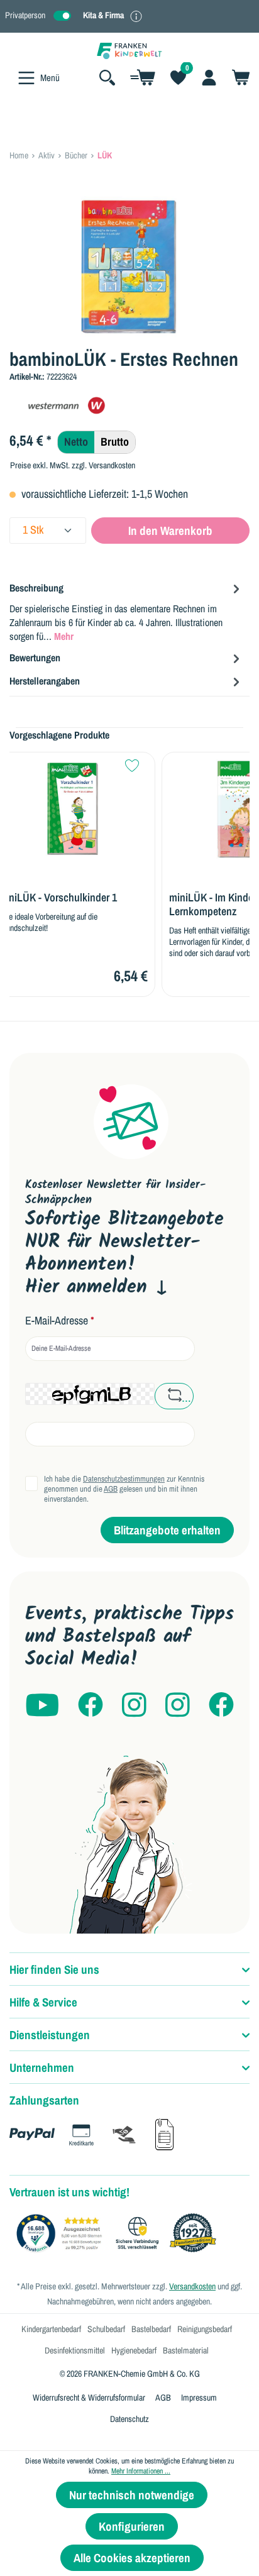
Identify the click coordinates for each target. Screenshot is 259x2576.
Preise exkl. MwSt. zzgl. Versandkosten (73, 465)
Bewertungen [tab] (35, 658)
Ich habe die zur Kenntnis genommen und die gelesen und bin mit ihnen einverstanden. (124, 1489)
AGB (111, 1489)
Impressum (199, 2397)
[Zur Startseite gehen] (129, 50)
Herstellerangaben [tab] (45, 681)
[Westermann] (72, 406)
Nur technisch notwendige (132, 2495)
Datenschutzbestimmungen (124, 1479)
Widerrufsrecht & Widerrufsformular (89, 2397)
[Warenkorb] (237, 77)
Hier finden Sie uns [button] (54, 1969)
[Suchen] (107, 77)
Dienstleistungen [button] (50, 2035)
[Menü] (26, 78)
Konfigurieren (132, 2526)
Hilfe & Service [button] (43, 2002)
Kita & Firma (103, 15)
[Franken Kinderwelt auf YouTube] (42, 1706)
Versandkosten (192, 2286)
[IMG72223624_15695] (129, 267)
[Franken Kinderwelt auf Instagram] (134, 1706)
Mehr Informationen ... (141, 2471)
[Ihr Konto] (209, 77)
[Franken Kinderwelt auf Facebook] (91, 1706)
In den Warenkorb (170, 531)
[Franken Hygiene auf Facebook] (221, 1706)
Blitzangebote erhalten (167, 1530)
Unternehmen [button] (42, 2067)
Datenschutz (129, 2419)
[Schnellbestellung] (143, 77)
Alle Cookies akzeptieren (132, 2558)
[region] (129, 267)
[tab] (126, 611)
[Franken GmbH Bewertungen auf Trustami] (119, 2233)
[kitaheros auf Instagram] (178, 1706)
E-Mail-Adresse (60, 1321)
